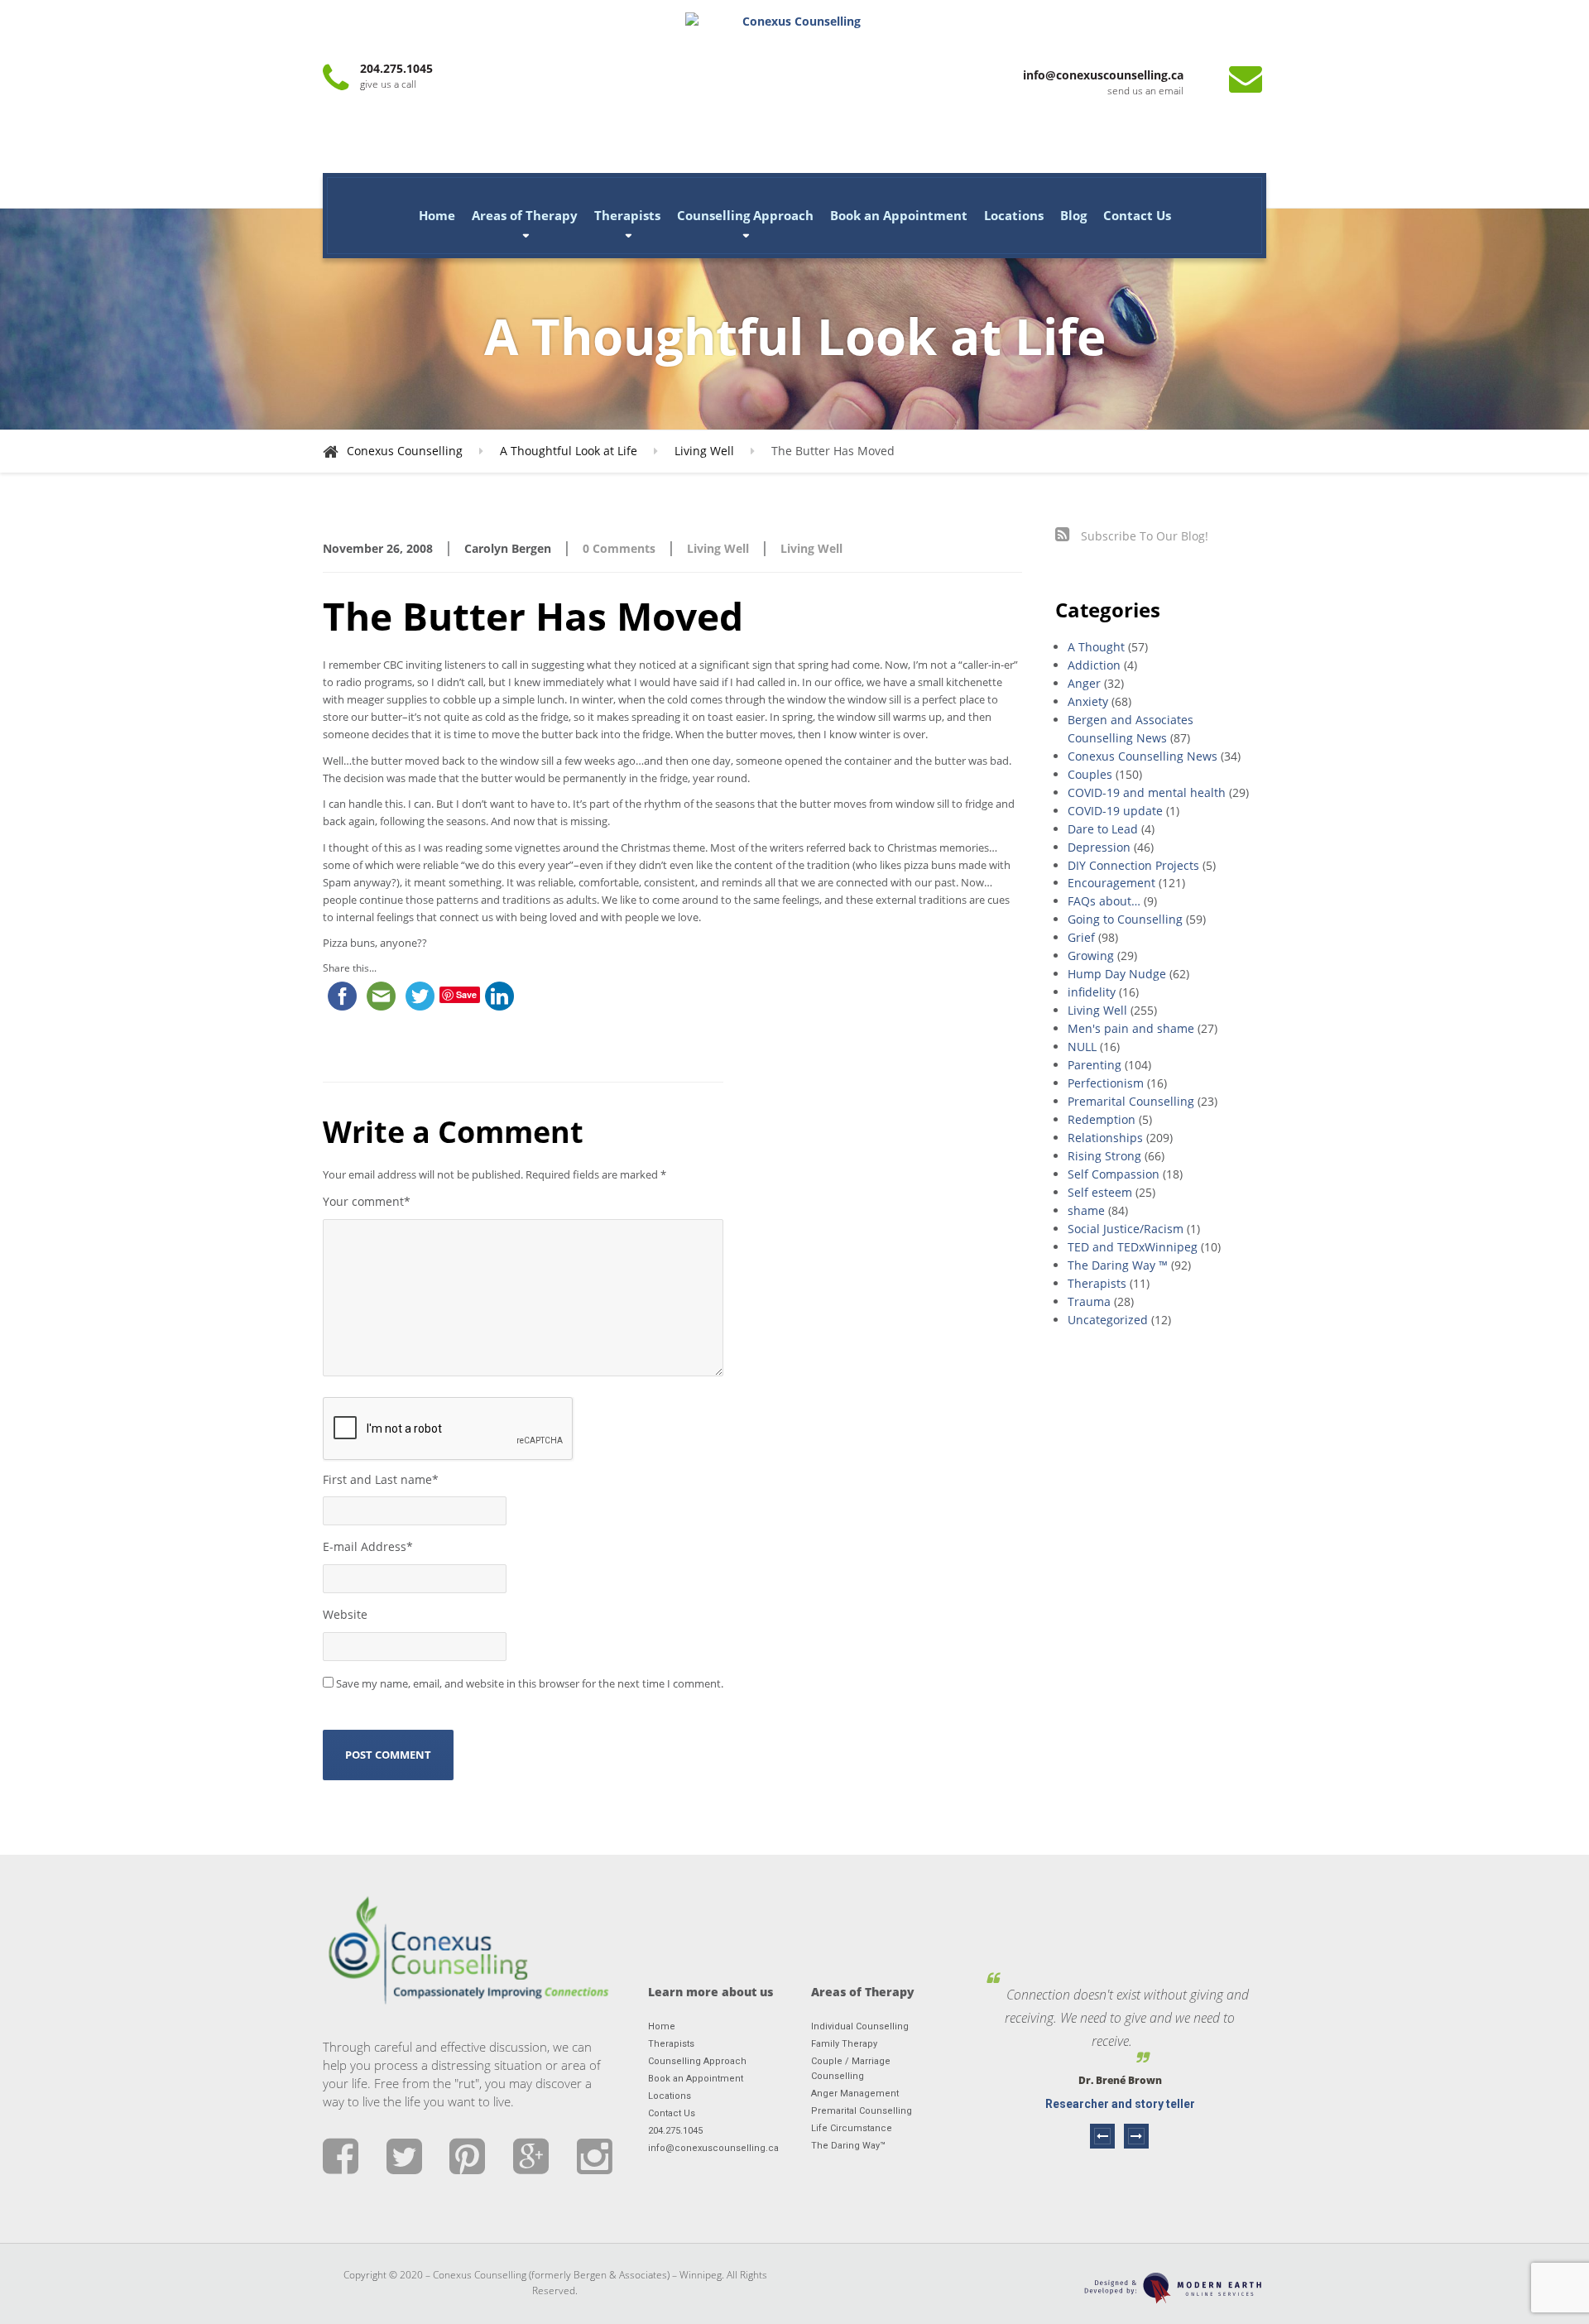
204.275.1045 (675, 2131)
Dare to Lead (1103, 829)
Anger (1084, 683)
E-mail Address (368, 1546)
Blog (1073, 215)
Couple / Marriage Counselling (851, 2069)
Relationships (1105, 1138)
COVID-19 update (1115, 811)
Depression (1099, 847)
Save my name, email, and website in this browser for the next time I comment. (530, 1683)
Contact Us (1137, 215)
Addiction (1094, 665)
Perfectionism (1106, 1083)
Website (345, 1614)
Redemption (1102, 1119)
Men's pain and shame (1131, 1028)
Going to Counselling (1125, 919)
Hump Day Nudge (1117, 974)
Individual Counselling (860, 2026)
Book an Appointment (899, 215)
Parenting (1095, 1065)
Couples (1090, 774)
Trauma (1089, 1301)
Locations (1014, 215)
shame (1086, 1210)
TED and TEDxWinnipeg (1133, 1247)
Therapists (627, 215)
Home (437, 215)
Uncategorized (1108, 1320)
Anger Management (855, 2094)
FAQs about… (1104, 901)
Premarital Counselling (1131, 1101)
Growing (1091, 956)
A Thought (1096, 647)
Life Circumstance (852, 2128)
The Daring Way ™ (1118, 1265)
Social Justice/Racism (1126, 1229)
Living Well (718, 548)
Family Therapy (844, 2044)
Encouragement (1111, 883)
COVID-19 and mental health (1147, 792)
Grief (1081, 937)
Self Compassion (1114, 1174)
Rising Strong (1104, 1156)
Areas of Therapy (525, 215)
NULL (1082, 1047)
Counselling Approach (745, 215)
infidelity (1092, 992)
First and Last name (381, 1479)
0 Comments (619, 548)
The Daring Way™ (848, 2146)
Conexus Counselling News (1143, 756)
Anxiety (1088, 701)
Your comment (367, 1201)
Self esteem (1100, 1192)
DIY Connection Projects (1133, 865)
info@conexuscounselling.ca (713, 2148)
